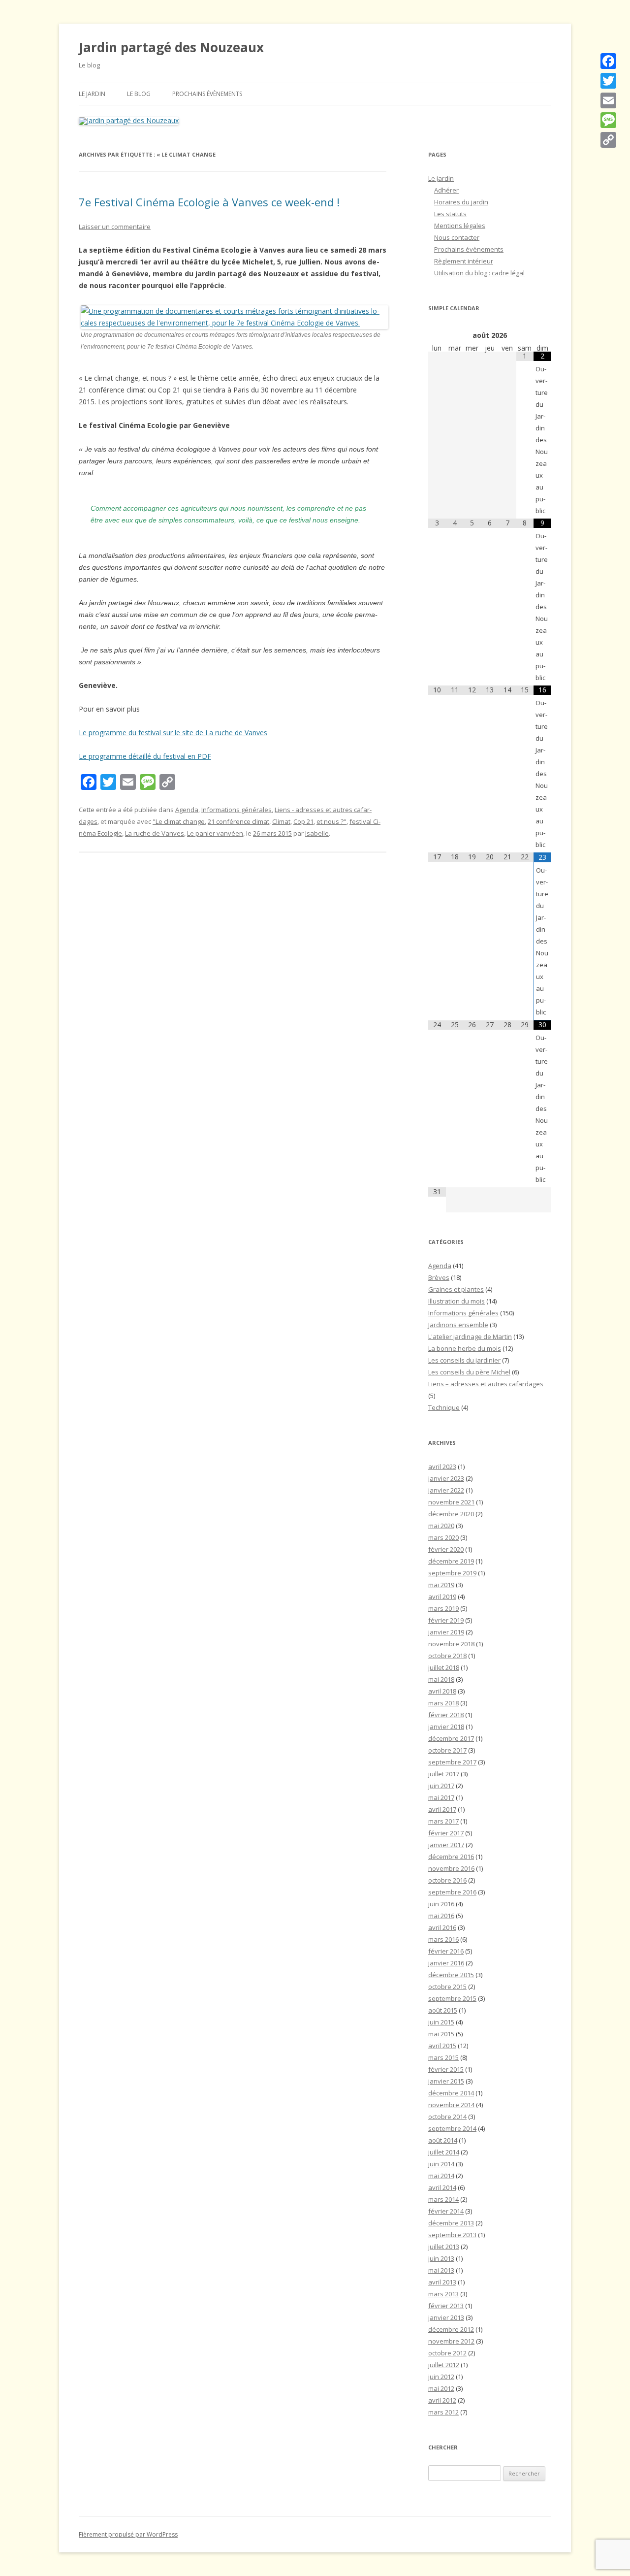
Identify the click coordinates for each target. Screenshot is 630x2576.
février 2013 (446, 2306)
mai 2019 (441, 1585)
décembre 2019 (451, 1561)
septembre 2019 (452, 1573)
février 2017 (446, 1833)
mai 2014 (441, 2176)
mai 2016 (441, 1916)
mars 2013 (443, 2294)
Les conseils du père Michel (469, 1372)
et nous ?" (331, 821)
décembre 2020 (451, 1514)
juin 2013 (441, 2258)
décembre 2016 (451, 1857)
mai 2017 (441, 1797)
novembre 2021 (451, 1502)
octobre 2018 (447, 1656)
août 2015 (443, 2010)
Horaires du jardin (461, 202)
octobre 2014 (447, 2117)
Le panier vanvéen (215, 833)
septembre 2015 (452, 1998)
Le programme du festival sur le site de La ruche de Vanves (173, 733)
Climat (281, 821)
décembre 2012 (451, 2329)
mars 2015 (443, 2057)
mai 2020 (441, 1526)
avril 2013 (442, 2282)
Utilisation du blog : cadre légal (479, 273)
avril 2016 (442, 1927)
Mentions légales (460, 226)
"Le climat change (179, 821)
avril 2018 (442, 1691)
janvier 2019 (446, 1632)
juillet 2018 (444, 1667)
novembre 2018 (451, 1644)
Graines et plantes (456, 1289)
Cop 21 (303, 821)
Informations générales (236, 810)
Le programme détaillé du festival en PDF (145, 756)
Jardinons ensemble (458, 1325)
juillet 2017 (444, 1774)
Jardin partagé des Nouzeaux (171, 47)
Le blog (139, 94)
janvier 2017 (446, 1845)
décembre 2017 (451, 1738)
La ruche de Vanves (155, 833)
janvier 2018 (446, 1727)
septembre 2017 (452, 1762)
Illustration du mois (457, 1301)
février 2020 (446, 1549)
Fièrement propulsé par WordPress (128, 2534)
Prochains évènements (207, 94)
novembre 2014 (451, 2105)
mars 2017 (443, 1821)
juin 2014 (441, 2164)
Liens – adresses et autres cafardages (486, 1384)
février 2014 (446, 2211)
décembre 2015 (451, 1975)
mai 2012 (441, 2388)
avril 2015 (442, 2046)
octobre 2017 (447, 1750)
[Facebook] (608, 61)
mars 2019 (443, 1608)
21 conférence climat (238, 821)
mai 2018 (441, 1679)
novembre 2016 (451, 1868)
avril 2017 (442, 1809)
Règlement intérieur (464, 261)
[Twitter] (608, 81)
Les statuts (450, 214)
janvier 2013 (446, 2317)
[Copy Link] (608, 140)
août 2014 (443, 2140)
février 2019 (446, 1620)
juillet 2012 (444, 2365)
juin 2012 (441, 2377)
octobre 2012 (447, 2353)
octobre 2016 (447, 1880)
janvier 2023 (446, 1478)
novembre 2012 (451, 2341)
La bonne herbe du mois (465, 1348)
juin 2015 (441, 2022)
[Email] (608, 100)
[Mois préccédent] (437, 335)
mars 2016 (443, 1939)
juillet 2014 (444, 2152)
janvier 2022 (446, 1490)
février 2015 (446, 2069)
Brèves (439, 1277)
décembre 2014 (451, 2093)
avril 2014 (442, 2187)
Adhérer (446, 190)
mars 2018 (443, 1703)
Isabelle (317, 833)
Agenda (187, 810)
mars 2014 (443, 2199)
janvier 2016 (446, 1963)
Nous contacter (457, 237)
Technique (444, 1407)
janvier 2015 (446, 2081)
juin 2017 (441, 1786)
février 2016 (446, 1951)
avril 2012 (442, 2400)
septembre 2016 (452, 1892)
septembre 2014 (452, 2128)
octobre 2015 (447, 1987)
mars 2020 (443, 1537)
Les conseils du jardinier (464, 1360)
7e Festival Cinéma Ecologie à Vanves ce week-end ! (209, 202)
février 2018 (446, 1715)
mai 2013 (441, 2270)
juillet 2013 (444, 2247)
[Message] (608, 120)
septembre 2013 (452, 2235)
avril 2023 (442, 1467)
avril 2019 (442, 1597)
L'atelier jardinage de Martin (470, 1337)
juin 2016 (441, 1904)
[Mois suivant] (542, 335)
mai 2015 (441, 2034)
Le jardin (92, 94)
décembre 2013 (451, 2223)
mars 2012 (443, 2412)
